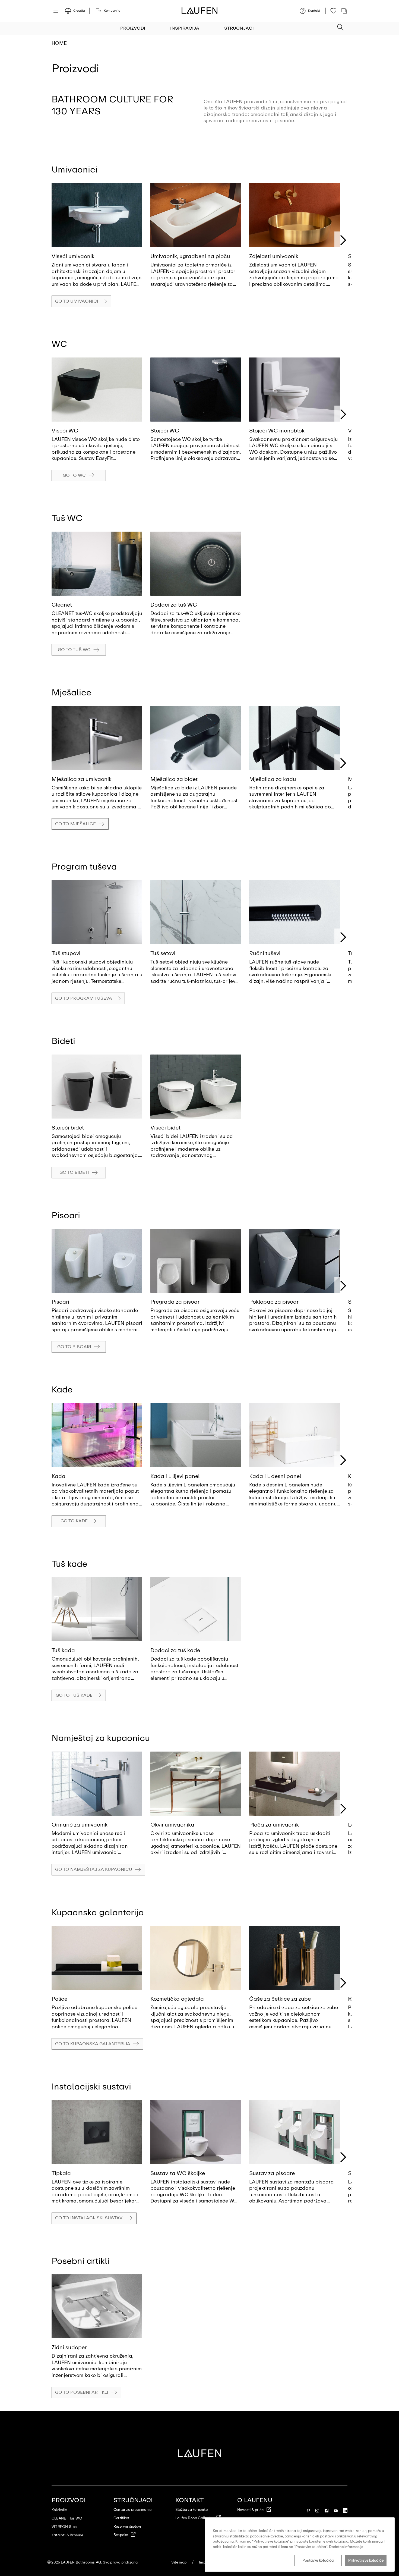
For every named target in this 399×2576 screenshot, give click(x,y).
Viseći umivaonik (73, 256)
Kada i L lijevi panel (175, 1476)
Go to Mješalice (75, 824)
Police (59, 1999)
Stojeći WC (165, 431)
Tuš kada (63, 1650)
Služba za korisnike (191, 2510)
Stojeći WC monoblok (277, 431)
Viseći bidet (165, 1128)
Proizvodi (133, 28)
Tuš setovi (163, 953)
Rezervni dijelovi (127, 2526)
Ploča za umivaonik (274, 1825)
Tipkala (61, 2173)
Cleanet (62, 605)
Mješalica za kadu (273, 779)
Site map (179, 2562)
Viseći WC (65, 431)
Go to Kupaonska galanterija (93, 2044)
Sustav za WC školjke (178, 2173)
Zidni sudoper (69, 2347)
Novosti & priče (250, 2510)
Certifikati (122, 2518)
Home (59, 43)
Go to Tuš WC (74, 650)
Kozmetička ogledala (177, 1999)
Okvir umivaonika (172, 1825)
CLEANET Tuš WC (67, 2518)
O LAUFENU (255, 2500)
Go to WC (74, 475)
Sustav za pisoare (272, 2173)
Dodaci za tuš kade (175, 1650)
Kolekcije (59, 2510)
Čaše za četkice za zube (280, 1999)
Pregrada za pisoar (175, 1302)
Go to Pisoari (74, 1347)
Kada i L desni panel (275, 1476)
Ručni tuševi (265, 953)
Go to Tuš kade (74, 1695)
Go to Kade (74, 1521)
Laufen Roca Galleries (194, 2518)
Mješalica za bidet (174, 779)
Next (343, 240)
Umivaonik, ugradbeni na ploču (190, 256)
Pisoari (60, 1302)
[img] (97, 215)
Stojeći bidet (68, 1128)
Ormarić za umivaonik (80, 1825)
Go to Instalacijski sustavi (89, 2218)
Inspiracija (185, 28)
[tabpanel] (97, 239)
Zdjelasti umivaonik (274, 256)
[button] (340, 26)
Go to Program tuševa (84, 998)
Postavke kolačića (318, 2560)
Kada (58, 1476)
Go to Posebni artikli (82, 2392)
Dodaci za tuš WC (174, 605)
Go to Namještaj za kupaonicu (94, 1869)
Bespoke (121, 2535)
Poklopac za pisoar (274, 1302)
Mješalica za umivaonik (82, 779)
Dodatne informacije (346, 2547)
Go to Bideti (74, 1172)
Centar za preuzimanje (132, 2510)
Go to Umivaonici (77, 301)
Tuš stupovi (66, 953)
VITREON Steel (65, 2527)
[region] (300, 2544)
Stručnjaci (239, 28)
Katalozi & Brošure (67, 2535)
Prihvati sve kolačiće (366, 2560)
